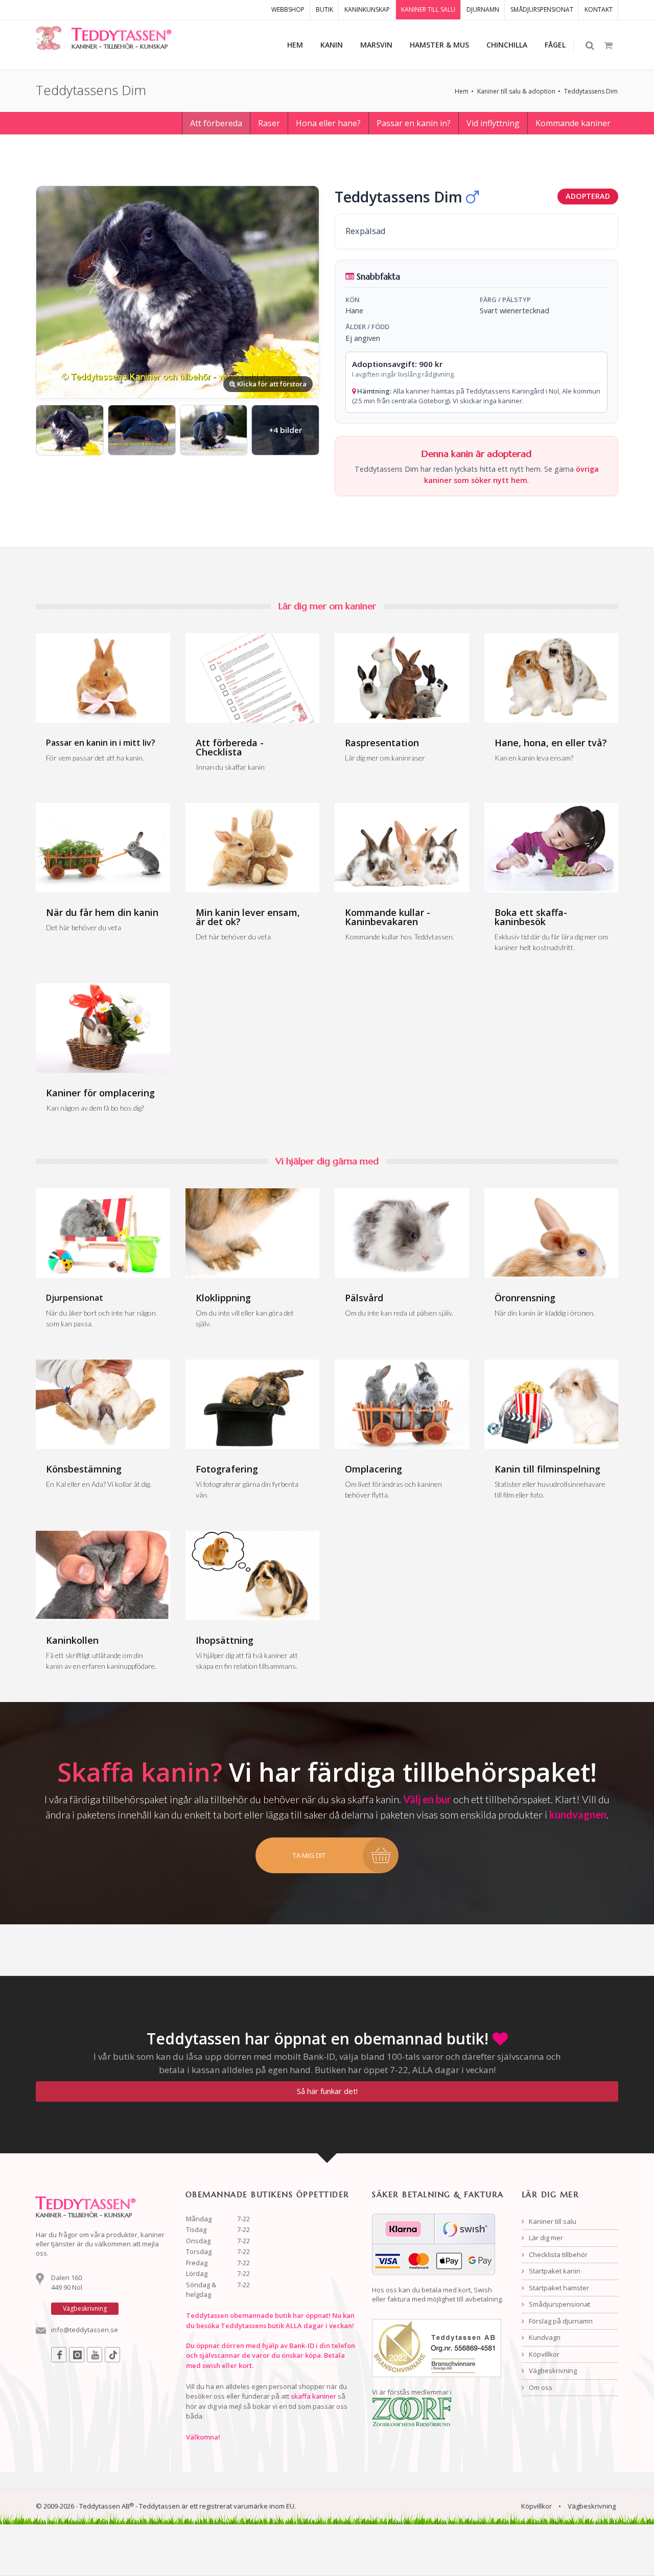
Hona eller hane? (328, 123)
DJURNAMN (483, 9)
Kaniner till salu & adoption (516, 91)
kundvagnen (578, 1814)
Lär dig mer (545, 2238)
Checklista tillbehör (557, 2255)
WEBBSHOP (288, 9)
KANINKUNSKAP (367, 9)
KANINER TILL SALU (428, 9)
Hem (462, 91)
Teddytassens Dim (591, 91)
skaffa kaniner (313, 2396)
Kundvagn (544, 2337)
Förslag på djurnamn (560, 2321)
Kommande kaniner (573, 123)
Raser (269, 123)
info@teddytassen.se (85, 2330)
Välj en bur (427, 1799)
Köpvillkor (543, 2354)
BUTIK (324, 9)
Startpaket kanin (554, 2271)
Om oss (540, 2387)
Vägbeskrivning (552, 2371)
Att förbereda (216, 123)
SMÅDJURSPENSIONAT (542, 9)
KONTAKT (599, 9)
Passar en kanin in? (414, 123)
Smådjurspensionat (559, 2304)
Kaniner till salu (552, 2221)
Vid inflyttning (493, 123)
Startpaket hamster (558, 2288)
